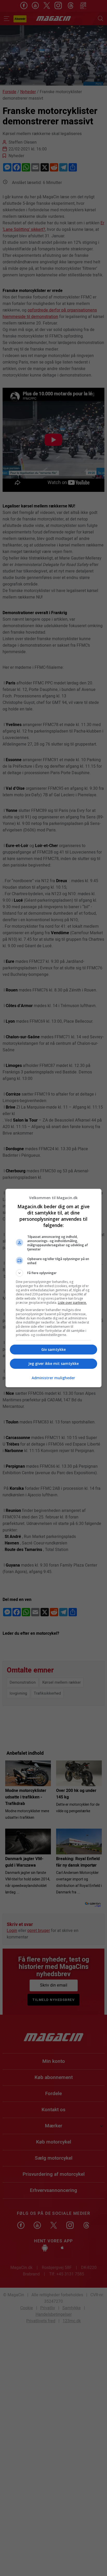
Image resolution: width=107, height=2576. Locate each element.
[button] (54, 1273)
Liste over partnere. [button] (72, 1303)
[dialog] (54, 1288)
